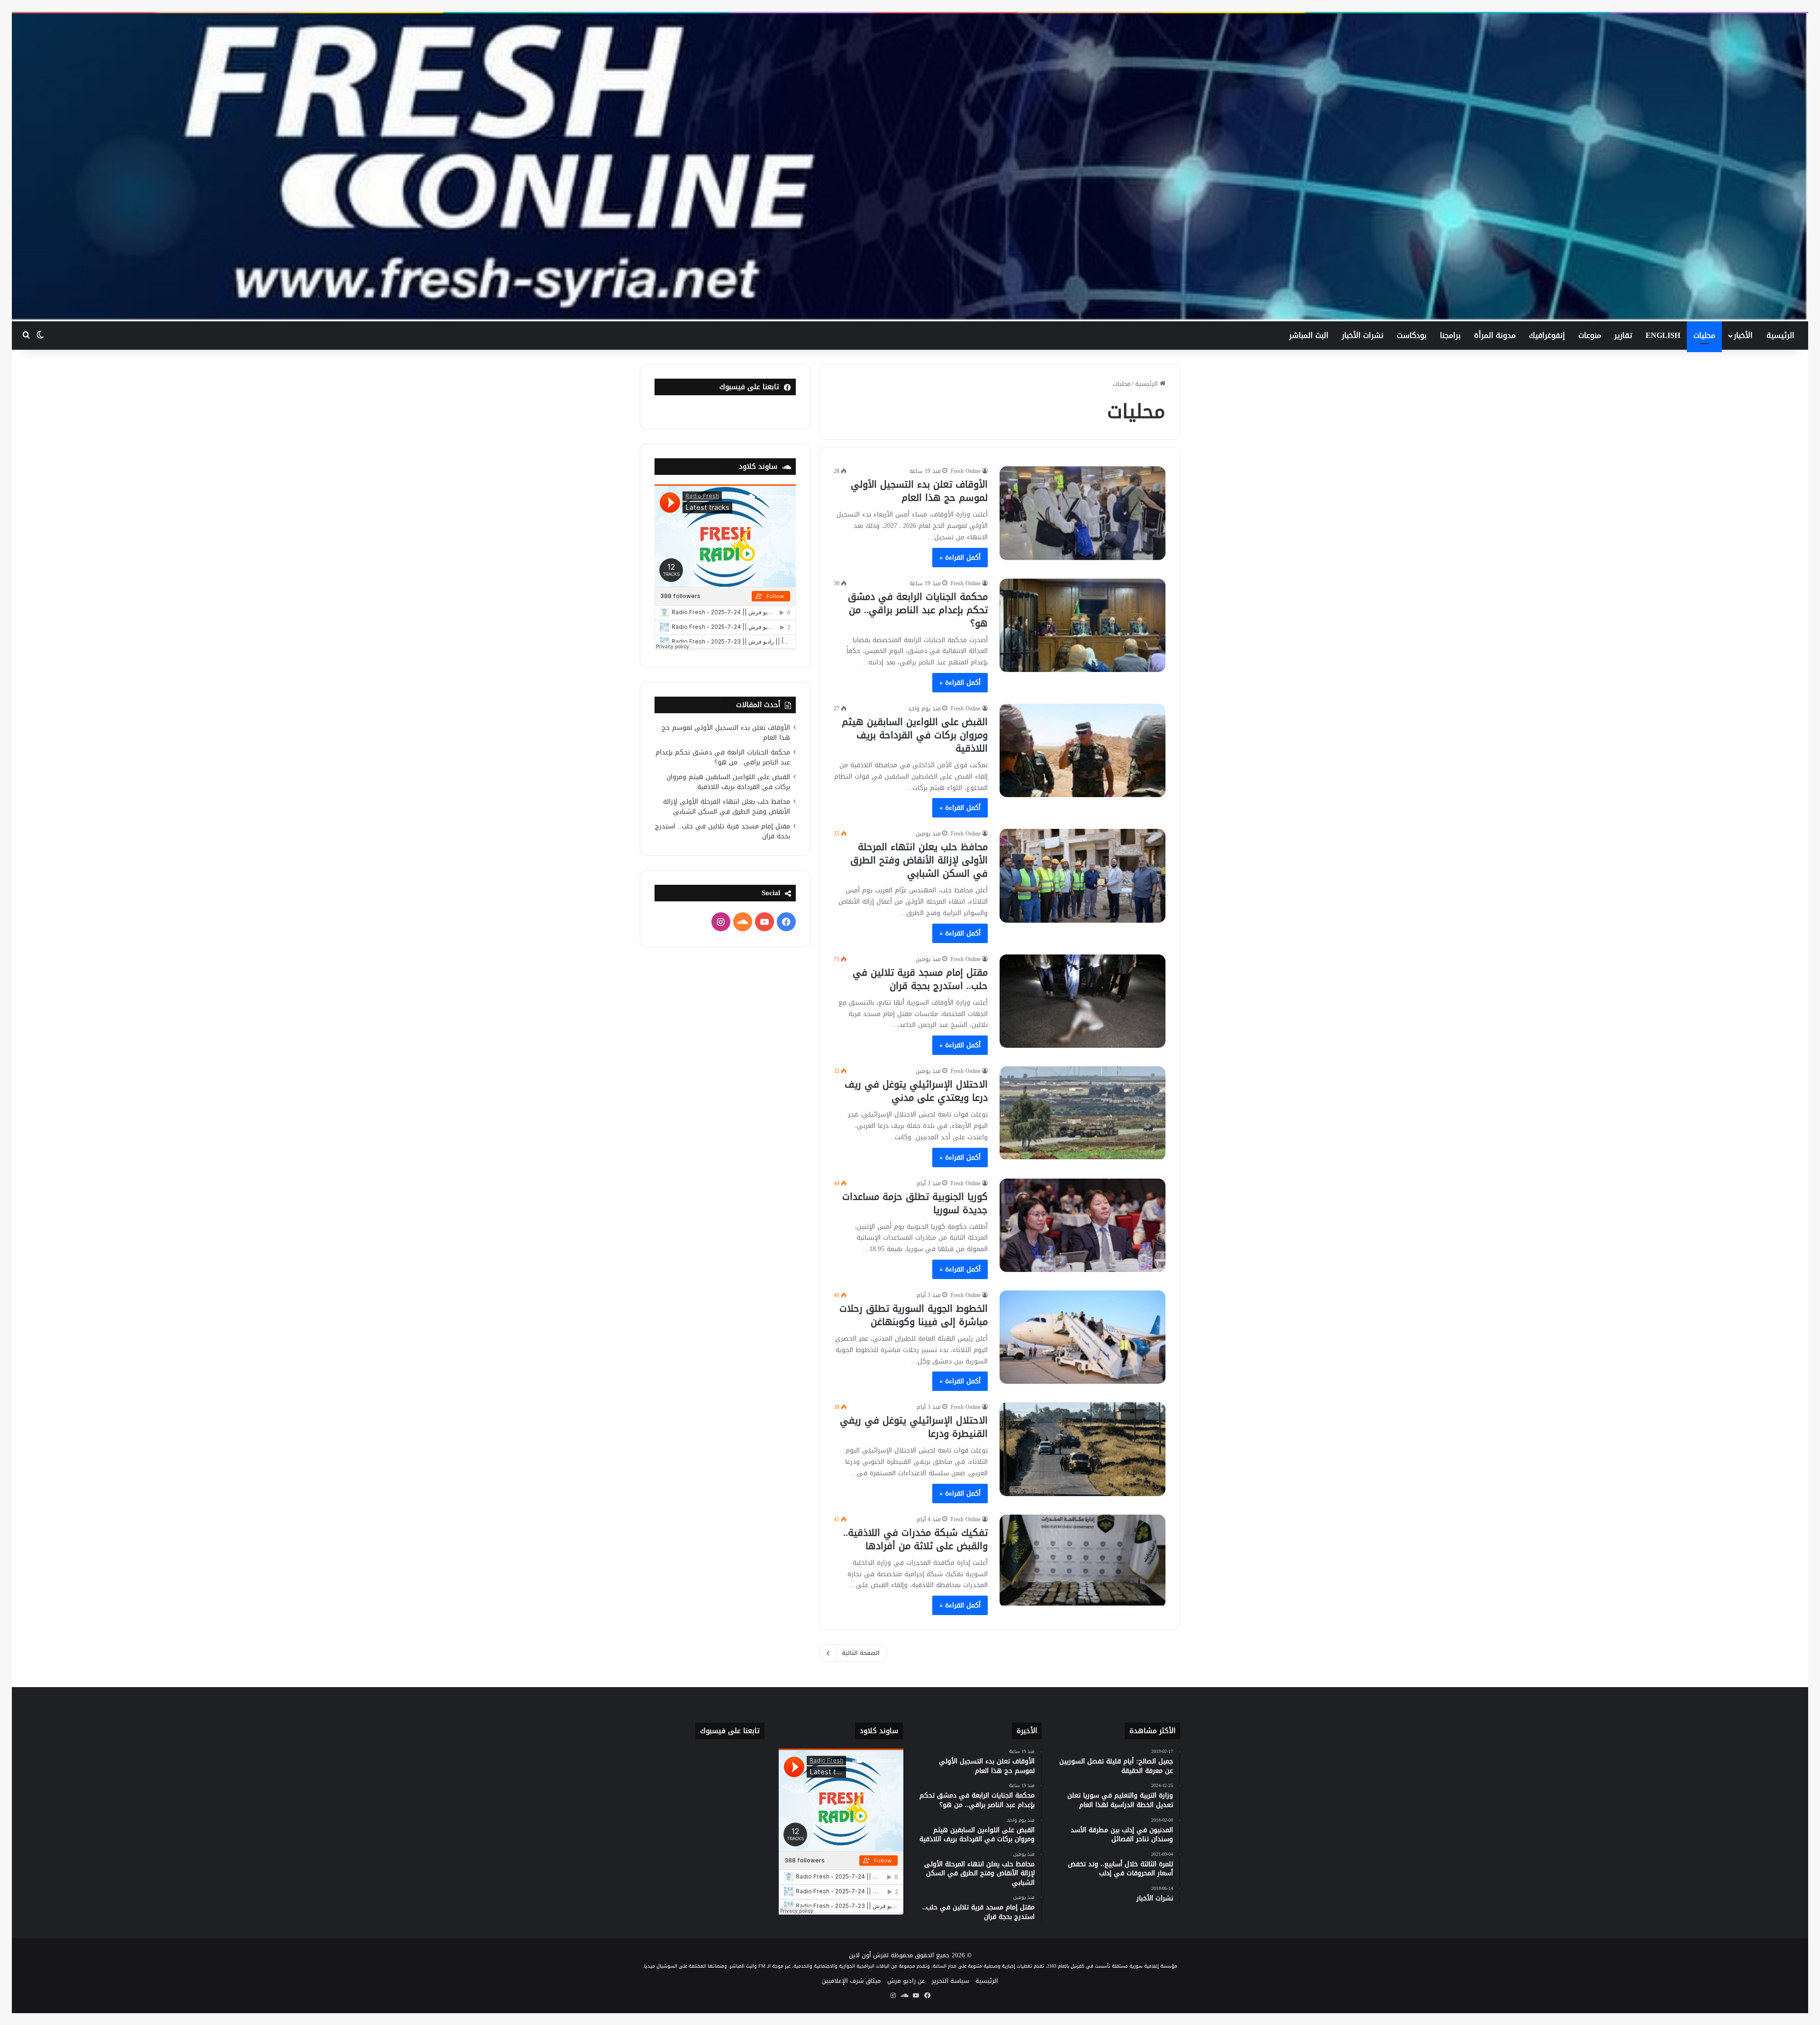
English (1663, 335)
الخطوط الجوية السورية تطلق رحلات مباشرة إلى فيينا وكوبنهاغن (914, 1315)
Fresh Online (966, 471)
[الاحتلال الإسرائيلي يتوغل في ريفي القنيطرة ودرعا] (1083, 1449)
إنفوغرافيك (1547, 335)
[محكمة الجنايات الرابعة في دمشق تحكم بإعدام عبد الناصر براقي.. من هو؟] (1083, 625)
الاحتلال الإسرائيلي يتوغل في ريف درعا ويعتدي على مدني (916, 1091)
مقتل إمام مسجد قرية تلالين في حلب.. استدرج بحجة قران (920, 979)
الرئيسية (1780, 335)
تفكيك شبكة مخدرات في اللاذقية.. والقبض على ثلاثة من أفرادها (915, 1539)
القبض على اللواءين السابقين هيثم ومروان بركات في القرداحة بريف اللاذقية (915, 735)
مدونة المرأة (1495, 335)
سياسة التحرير (950, 1981)
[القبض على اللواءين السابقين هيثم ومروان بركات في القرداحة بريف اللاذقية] (1083, 750)
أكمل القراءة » (960, 558)
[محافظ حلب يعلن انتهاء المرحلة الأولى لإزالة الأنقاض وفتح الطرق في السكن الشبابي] (1083, 876)
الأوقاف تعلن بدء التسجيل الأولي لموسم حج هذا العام (919, 491)
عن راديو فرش (906, 1981)
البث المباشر (1309, 335)
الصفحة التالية (861, 1653)
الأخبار (1743, 335)
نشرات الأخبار (1363, 335)
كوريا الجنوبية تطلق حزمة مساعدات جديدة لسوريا (915, 1203)
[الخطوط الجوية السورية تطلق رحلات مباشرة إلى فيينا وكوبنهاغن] (1083, 1337)
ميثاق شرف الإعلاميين (851, 1981)
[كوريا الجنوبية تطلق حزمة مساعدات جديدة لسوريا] (1083, 1225)
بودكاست (1412, 335)
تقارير (1623, 335)
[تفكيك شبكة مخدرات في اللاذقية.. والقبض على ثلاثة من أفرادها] (1083, 1561)
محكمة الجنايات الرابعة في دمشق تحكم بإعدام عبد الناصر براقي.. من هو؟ (918, 610)
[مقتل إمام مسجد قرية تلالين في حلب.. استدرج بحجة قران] (1083, 1001)
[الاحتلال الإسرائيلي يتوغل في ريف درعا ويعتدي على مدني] (1083, 1113)
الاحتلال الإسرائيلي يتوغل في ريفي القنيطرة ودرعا (914, 1427)
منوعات (1590, 335)
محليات (1704, 335)
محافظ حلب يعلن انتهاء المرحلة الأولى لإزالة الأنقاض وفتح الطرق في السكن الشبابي (919, 860)
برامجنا (1450, 335)
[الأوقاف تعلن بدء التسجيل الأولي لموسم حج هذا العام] (1083, 513)
